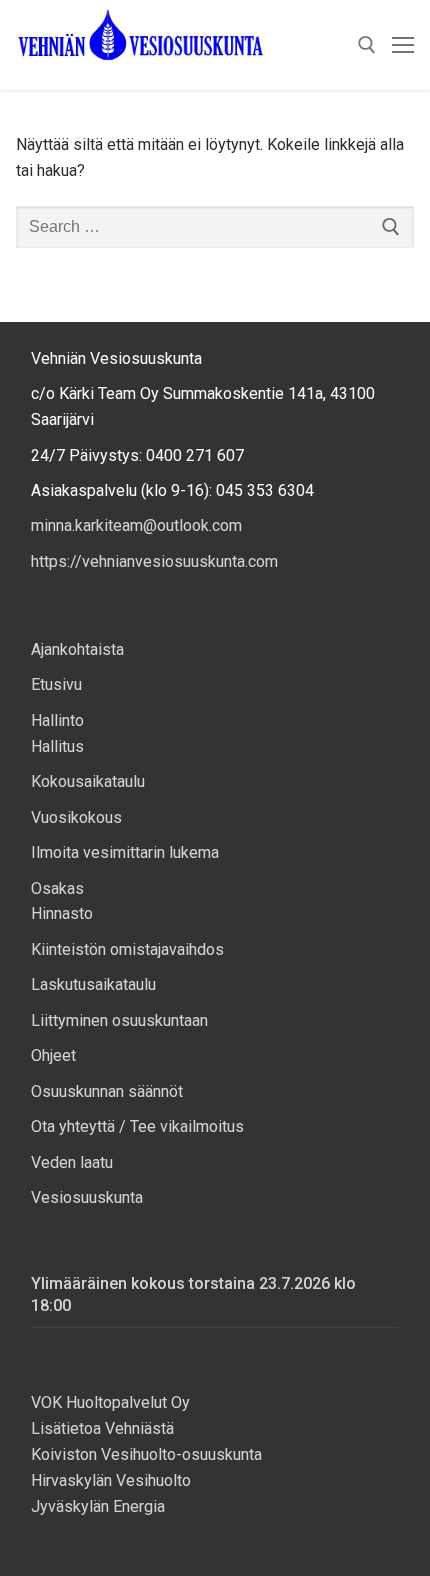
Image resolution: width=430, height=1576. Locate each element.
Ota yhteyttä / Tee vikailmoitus (137, 1126)
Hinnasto (62, 913)
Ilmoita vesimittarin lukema (125, 852)
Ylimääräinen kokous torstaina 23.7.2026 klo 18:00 (193, 1294)
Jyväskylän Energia (98, 1506)
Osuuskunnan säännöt (107, 1091)
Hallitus (57, 746)
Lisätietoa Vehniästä (104, 1428)
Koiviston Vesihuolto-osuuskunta (146, 1454)
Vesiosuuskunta (87, 1197)
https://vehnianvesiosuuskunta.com (154, 561)
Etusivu (56, 684)
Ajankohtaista (77, 649)
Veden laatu (72, 1162)
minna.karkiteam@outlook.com (136, 525)
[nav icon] (403, 45)
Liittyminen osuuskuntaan (119, 1020)
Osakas (57, 888)
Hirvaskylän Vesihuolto (111, 1480)
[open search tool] (367, 45)
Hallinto (57, 720)
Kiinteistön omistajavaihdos (127, 949)
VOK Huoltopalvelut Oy (110, 1402)
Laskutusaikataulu (93, 984)
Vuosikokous (76, 817)
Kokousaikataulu (88, 781)
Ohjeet (53, 1055)
